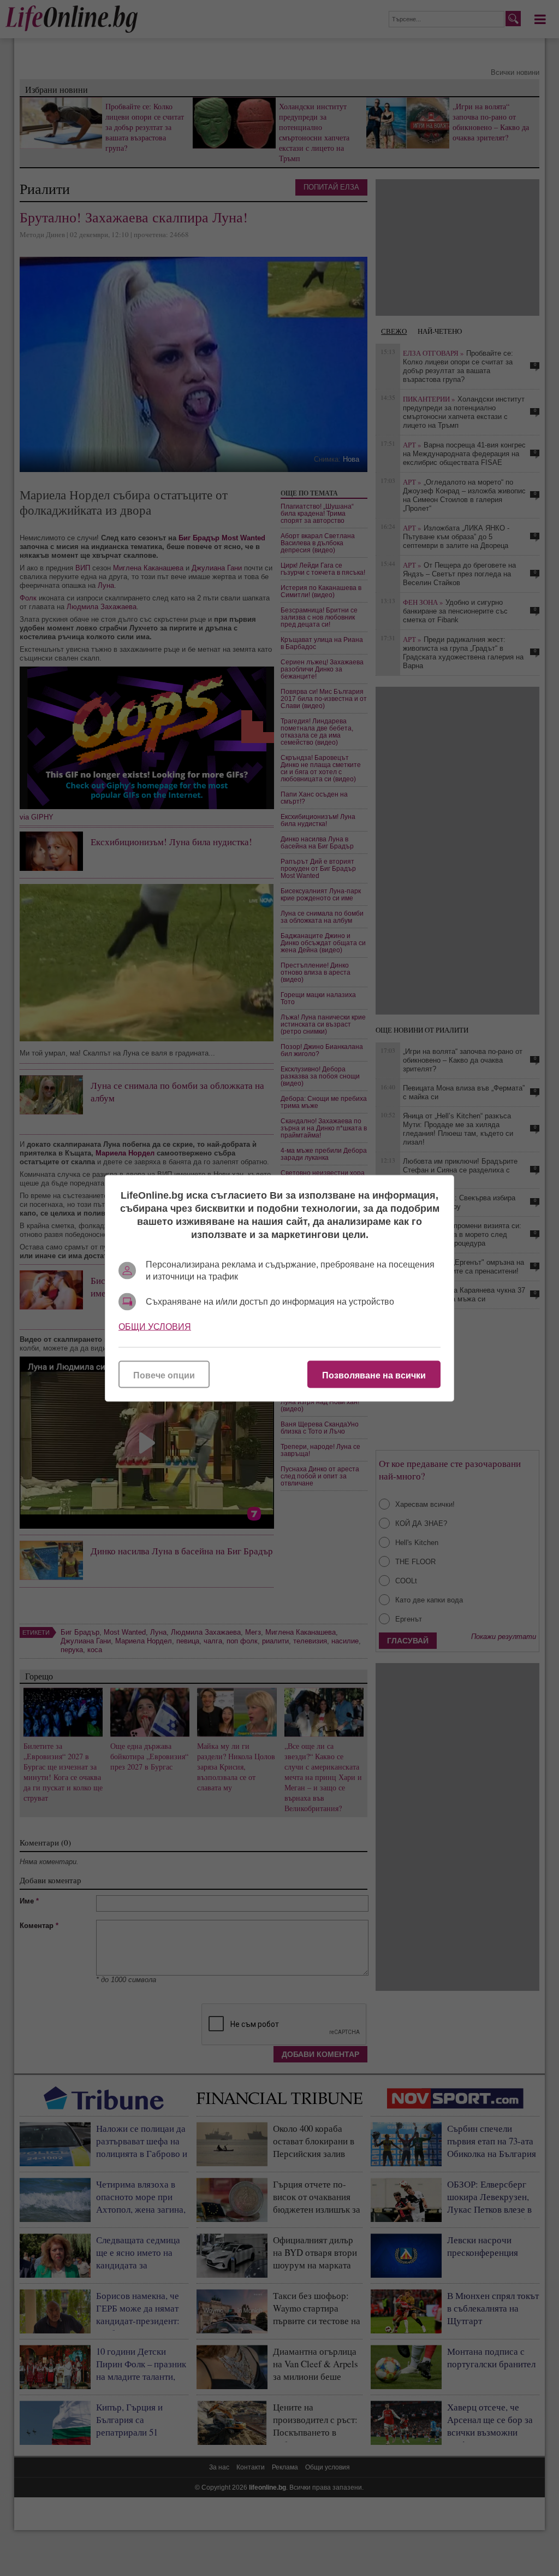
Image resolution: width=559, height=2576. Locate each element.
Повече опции (164, 1375)
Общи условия (155, 1326)
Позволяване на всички (374, 1375)
